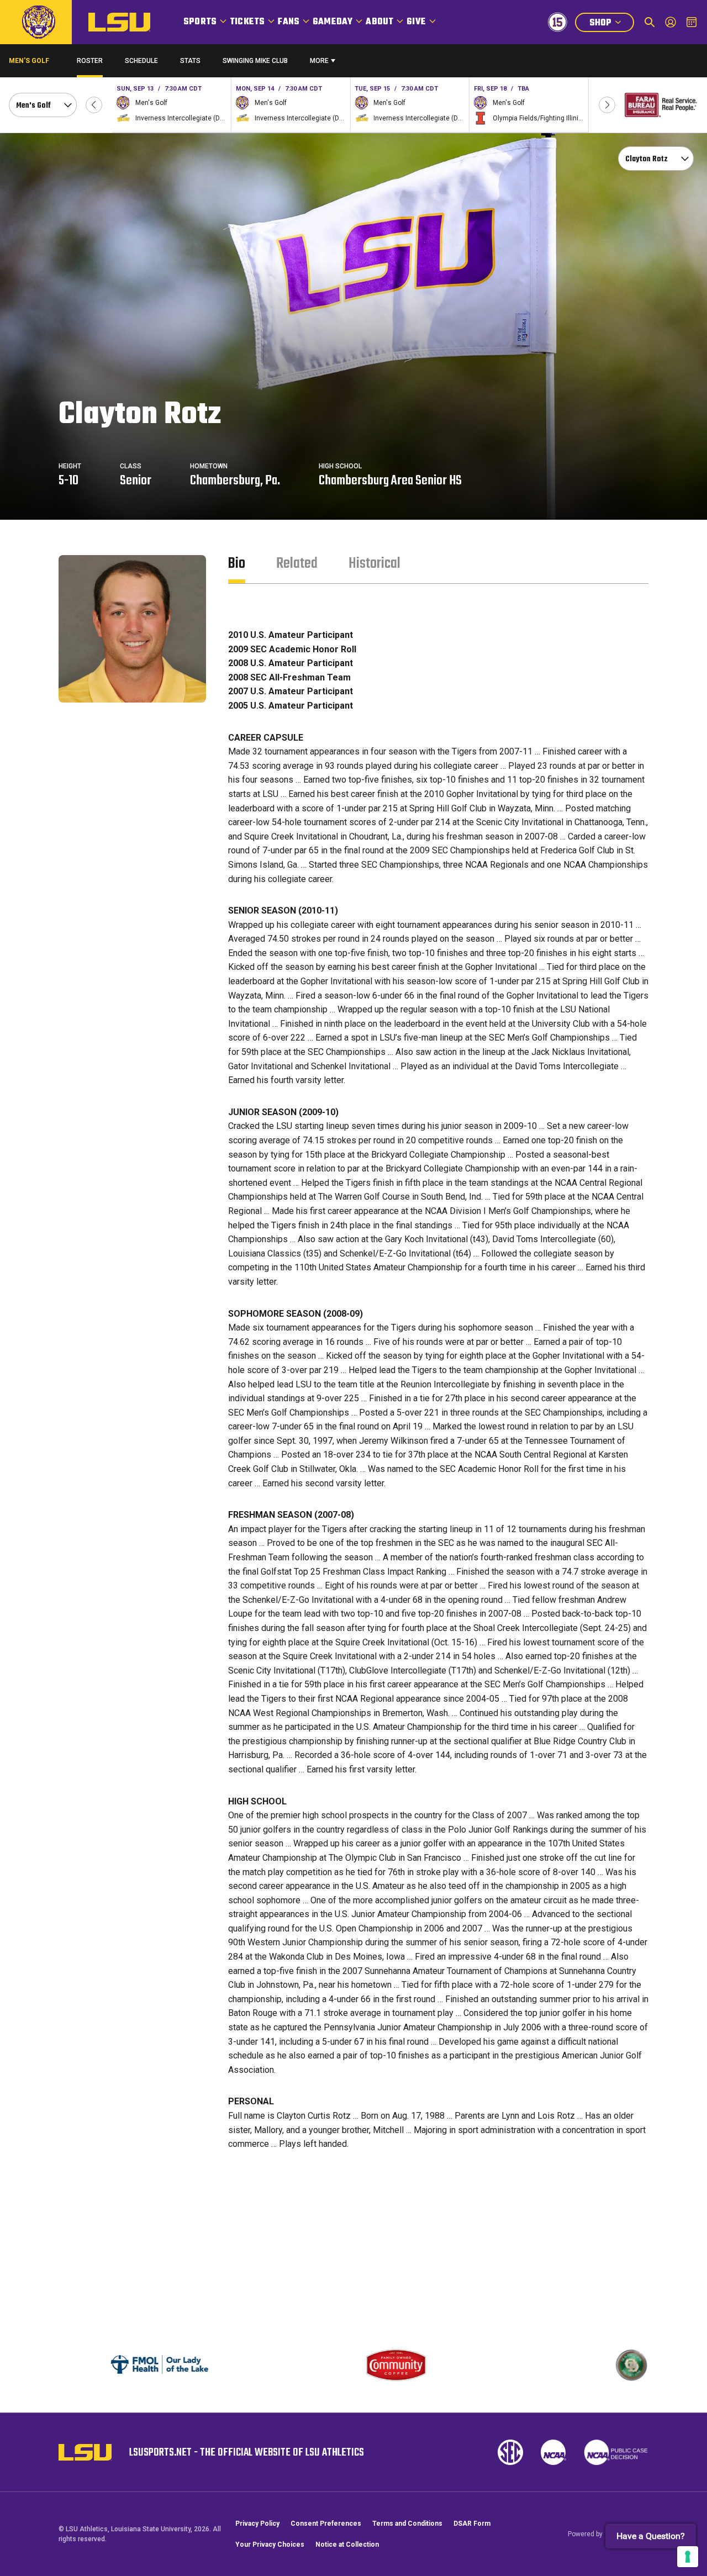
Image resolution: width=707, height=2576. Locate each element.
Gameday (333, 22)
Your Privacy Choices (270, 2545)
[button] (94, 105)
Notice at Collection (347, 2545)
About (379, 22)
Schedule (141, 61)
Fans (289, 22)
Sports (200, 22)
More (319, 61)
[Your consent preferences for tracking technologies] (688, 2557)
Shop (611, 24)
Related (297, 564)
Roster (90, 61)
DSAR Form (472, 2524)
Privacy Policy (257, 2524)
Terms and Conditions (407, 2524)
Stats (190, 61)
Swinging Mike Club (255, 61)
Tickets (247, 22)
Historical (374, 564)
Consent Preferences (326, 2524)
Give (416, 22)
